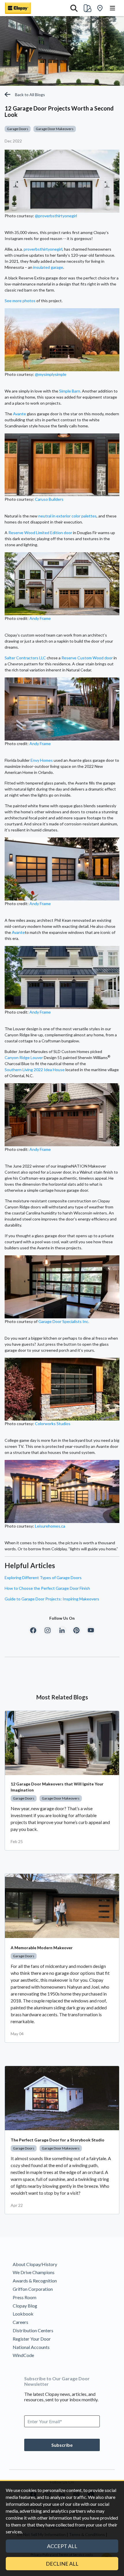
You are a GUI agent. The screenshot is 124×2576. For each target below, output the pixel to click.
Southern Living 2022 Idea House (35, 1070)
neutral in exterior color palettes (67, 516)
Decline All (62, 2564)
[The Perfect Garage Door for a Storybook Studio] (62, 2098)
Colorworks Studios (53, 1424)
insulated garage (48, 267)
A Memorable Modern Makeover (42, 1948)
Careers (20, 2322)
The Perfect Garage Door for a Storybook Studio (58, 2140)
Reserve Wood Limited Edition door (40, 533)
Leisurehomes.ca (50, 1526)
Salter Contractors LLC (25, 658)
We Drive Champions (34, 2272)
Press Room (25, 2297)
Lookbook (23, 2314)
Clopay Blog (25, 2306)
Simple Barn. (70, 391)
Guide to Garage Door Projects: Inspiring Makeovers (52, 1599)
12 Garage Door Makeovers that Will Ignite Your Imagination (57, 1787)
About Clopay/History (35, 2264)
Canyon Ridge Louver (24, 1057)
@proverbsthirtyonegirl (56, 216)
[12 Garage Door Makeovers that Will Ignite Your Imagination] (62, 1743)
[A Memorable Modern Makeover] (62, 1906)
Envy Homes (42, 760)
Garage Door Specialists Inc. (64, 1321)
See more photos (20, 301)
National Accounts (31, 2347)
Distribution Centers (33, 2330)
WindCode (23, 2355)
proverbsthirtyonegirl (43, 249)
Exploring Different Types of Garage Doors (43, 1578)
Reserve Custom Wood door (87, 658)
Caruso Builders (49, 499)
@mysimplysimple (51, 374)
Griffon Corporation (33, 2289)
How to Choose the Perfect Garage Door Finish (47, 1588)
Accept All (62, 2546)
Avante (19, 414)
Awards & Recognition (35, 2281)
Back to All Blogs (30, 95)
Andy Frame (40, 618)
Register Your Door (32, 2339)
